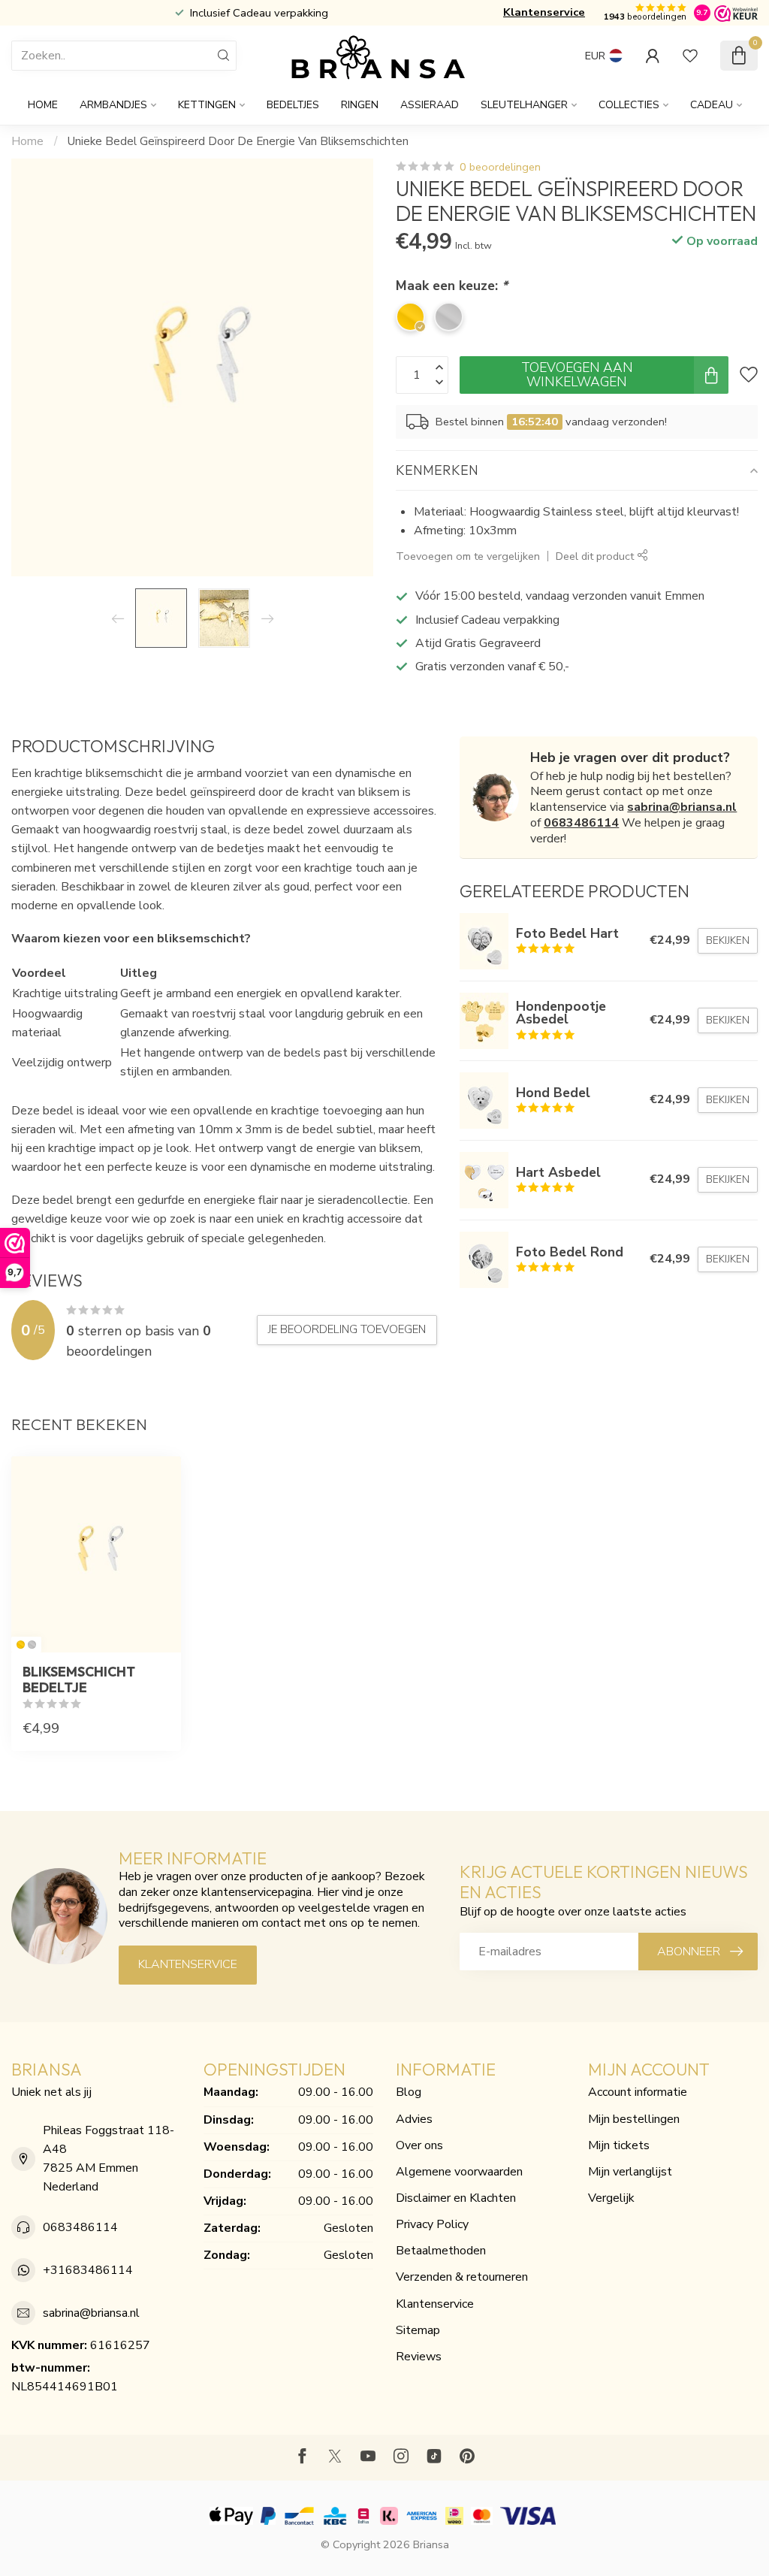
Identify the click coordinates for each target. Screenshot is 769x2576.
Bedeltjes (293, 105)
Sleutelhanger (524, 105)
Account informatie (638, 2092)
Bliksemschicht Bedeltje (79, 1680)
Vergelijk (611, 2198)
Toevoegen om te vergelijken (468, 556)
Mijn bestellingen (634, 2119)
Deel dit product (596, 556)
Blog (409, 2092)
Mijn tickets (619, 2145)
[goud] (21, 1645)
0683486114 (581, 823)
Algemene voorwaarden (459, 2172)
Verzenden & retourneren (462, 2277)
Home (43, 105)
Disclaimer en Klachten (456, 2198)
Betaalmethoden (441, 2251)
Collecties (629, 105)
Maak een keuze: (452, 286)
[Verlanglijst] (690, 56)
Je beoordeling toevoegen (347, 1329)
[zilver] (32, 1645)
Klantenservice (544, 12)
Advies (414, 2119)
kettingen (207, 105)
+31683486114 (88, 2270)
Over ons (419, 2145)
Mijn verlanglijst (630, 2172)
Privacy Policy (432, 2224)
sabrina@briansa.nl (682, 807)
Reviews (419, 2357)
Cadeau (712, 105)
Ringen (360, 105)
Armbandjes (113, 105)
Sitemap (418, 2330)
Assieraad (430, 105)
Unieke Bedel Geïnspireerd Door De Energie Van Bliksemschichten (238, 141)
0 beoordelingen (500, 167)
